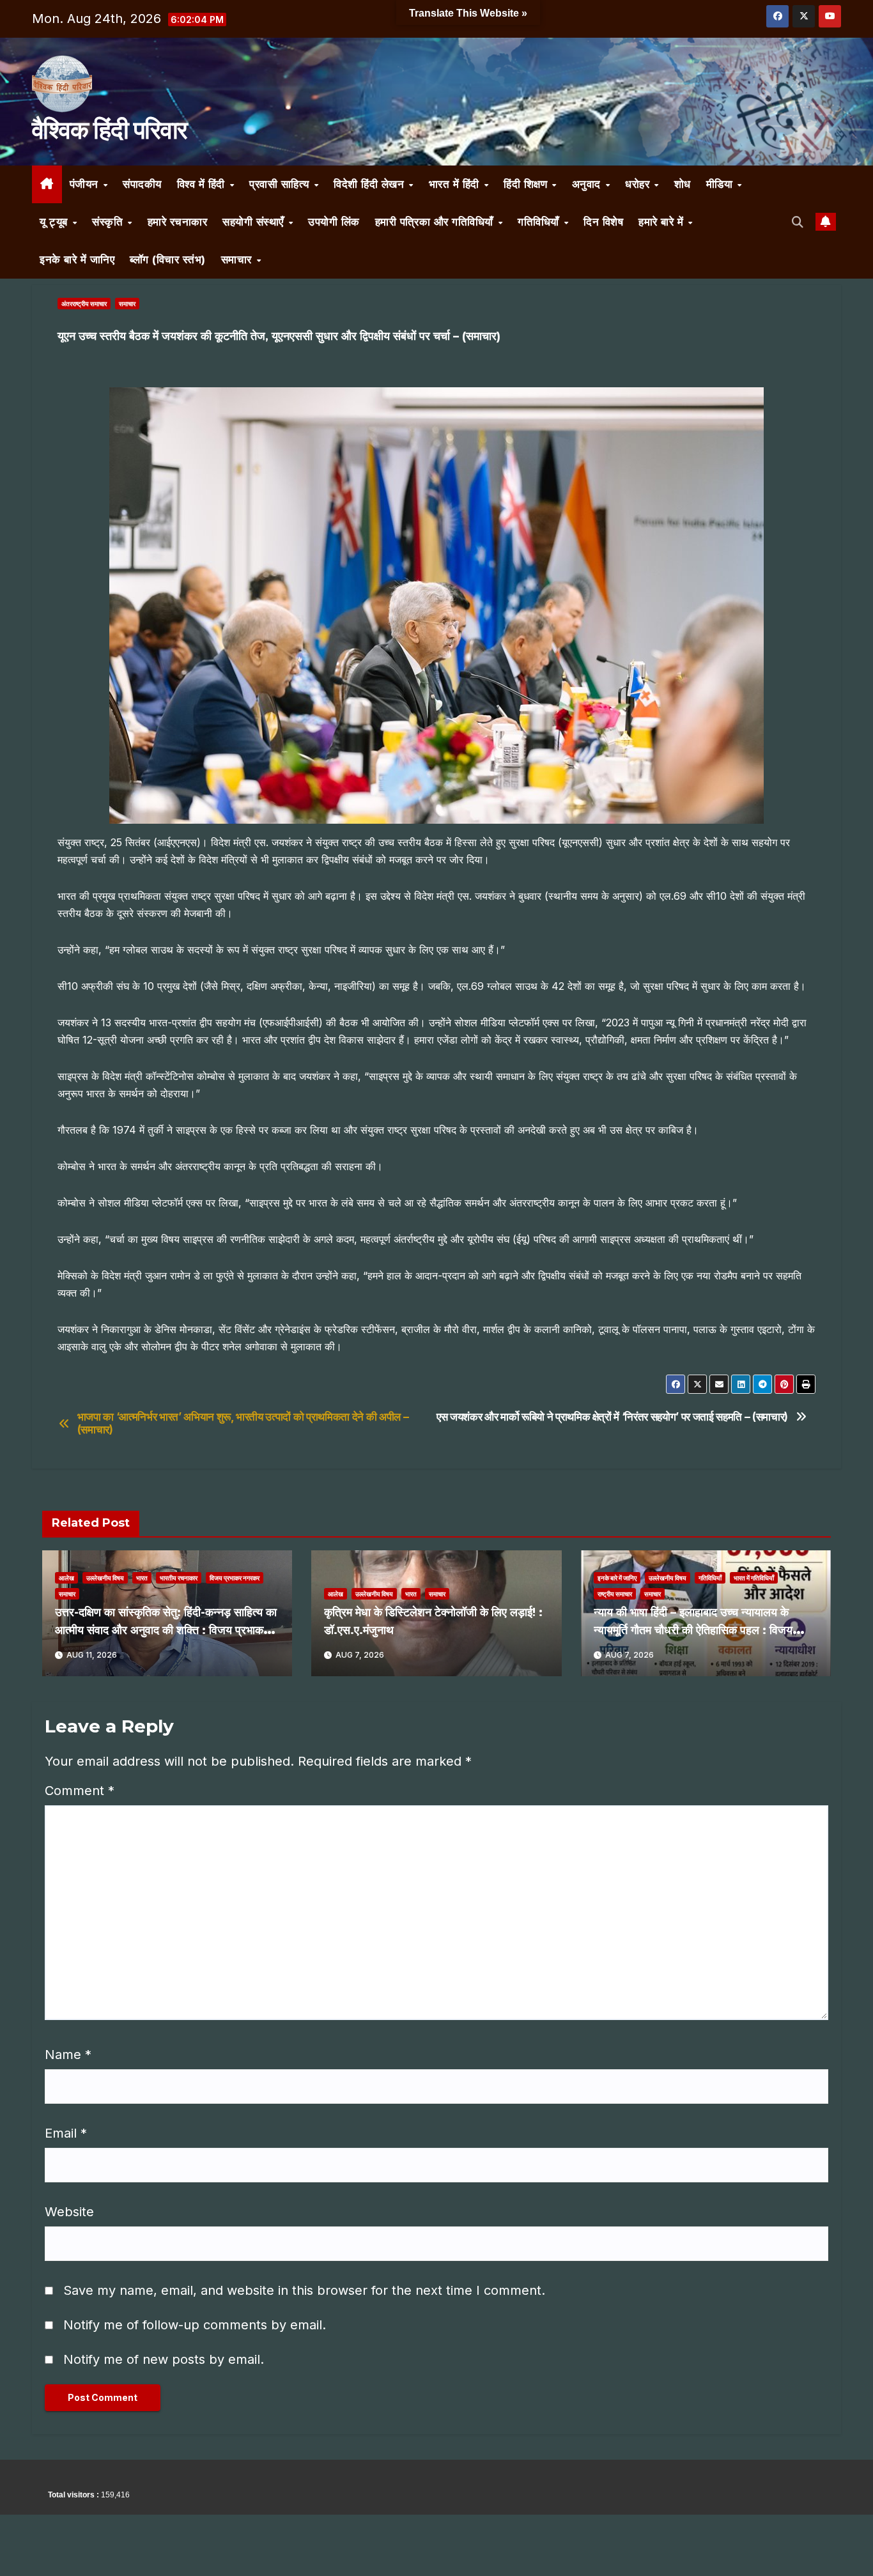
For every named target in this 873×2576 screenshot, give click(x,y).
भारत (142, 1578)
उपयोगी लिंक (334, 222)
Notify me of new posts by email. (164, 2359)
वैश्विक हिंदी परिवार (109, 130)
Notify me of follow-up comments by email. (195, 2325)
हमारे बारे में (663, 222)
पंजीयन (86, 184)
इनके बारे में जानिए (77, 259)
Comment (80, 1791)
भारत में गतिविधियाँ (754, 1578)
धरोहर (639, 184)
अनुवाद (588, 184)
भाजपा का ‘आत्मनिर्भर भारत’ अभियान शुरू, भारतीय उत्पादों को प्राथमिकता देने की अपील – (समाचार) (243, 1423)
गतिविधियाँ (540, 222)
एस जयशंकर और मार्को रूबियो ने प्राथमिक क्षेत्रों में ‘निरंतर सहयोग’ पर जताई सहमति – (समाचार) (612, 1417)
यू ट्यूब (55, 222)
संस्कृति (109, 222)
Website (69, 2212)
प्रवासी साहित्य (281, 184)
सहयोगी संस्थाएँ (255, 222)
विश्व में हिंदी (203, 184)
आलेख (66, 1578)
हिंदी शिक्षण (527, 184)
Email (66, 2133)
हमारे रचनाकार (178, 222)
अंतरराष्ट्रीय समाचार (84, 304)
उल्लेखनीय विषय (105, 1578)
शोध (683, 184)
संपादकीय (142, 184)
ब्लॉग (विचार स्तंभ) (168, 259)
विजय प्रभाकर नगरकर (235, 1578)
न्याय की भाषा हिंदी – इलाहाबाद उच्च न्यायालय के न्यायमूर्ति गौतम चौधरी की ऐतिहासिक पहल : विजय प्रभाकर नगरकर (693, 1630)
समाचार (238, 259)
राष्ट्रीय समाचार (615, 1594)
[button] (798, 222)
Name (68, 2055)
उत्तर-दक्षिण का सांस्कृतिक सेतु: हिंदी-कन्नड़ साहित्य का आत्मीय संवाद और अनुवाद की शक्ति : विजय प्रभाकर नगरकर (166, 1630)
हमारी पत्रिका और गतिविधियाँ (436, 222)
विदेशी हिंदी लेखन (371, 184)
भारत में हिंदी (456, 184)
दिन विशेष (603, 222)
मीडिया (721, 184)
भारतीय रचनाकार (179, 1578)
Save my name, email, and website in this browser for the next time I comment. (304, 2290)
